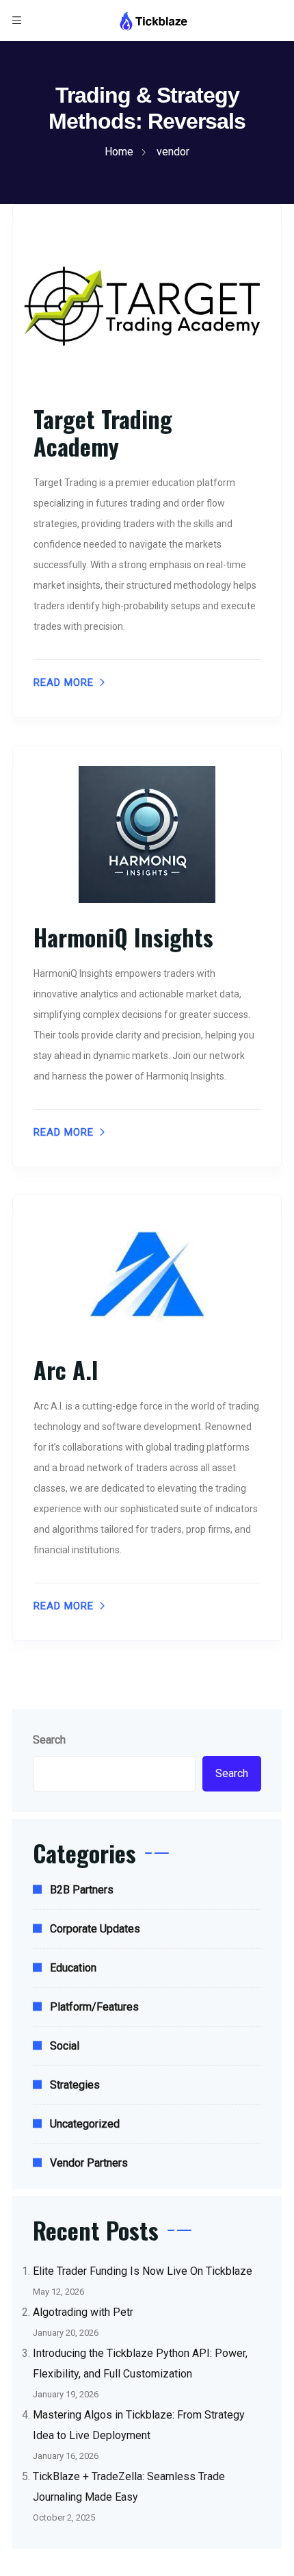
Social (65, 2046)
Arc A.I (66, 1369)
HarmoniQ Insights (123, 937)
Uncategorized (85, 2124)
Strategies (75, 2085)
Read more (64, 683)
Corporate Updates (95, 1929)
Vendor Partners (89, 2163)
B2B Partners (82, 1890)
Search (49, 1740)
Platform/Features (94, 2007)
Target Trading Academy (103, 432)
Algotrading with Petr (83, 2312)
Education (73, 1968)
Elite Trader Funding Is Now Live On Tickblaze (143, 2271)
